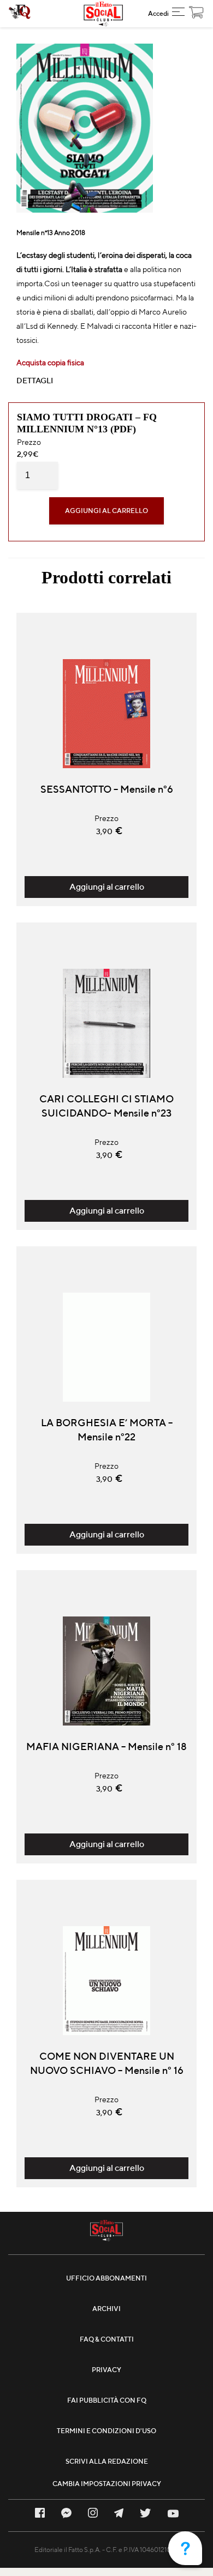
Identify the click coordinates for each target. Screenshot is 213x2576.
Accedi (158, 13)
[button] (178, 14)
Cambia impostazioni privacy (107, 2484)
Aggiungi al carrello (106, 511)
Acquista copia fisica (50, 363)
